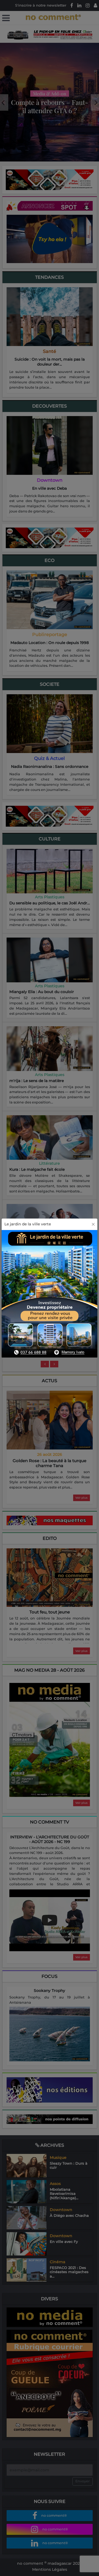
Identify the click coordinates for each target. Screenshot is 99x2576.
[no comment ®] (6, 18)
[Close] (93, 1224)
